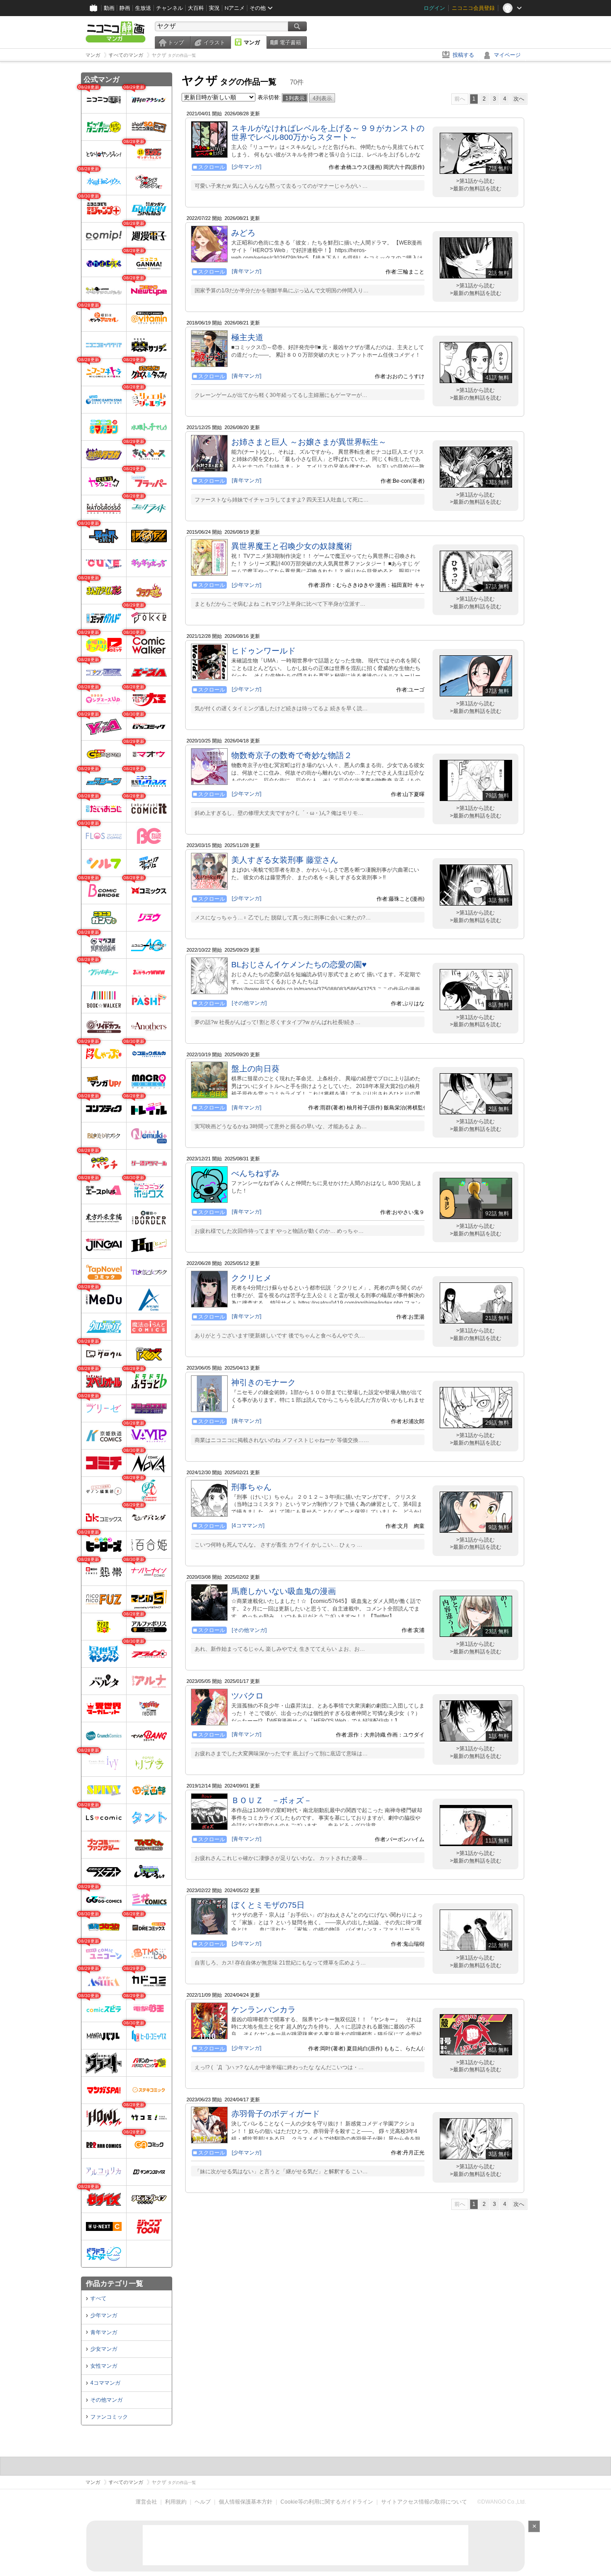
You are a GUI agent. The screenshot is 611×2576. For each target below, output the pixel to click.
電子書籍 (290, 42)
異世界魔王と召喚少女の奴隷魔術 (292, 546)
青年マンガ (104, 2332)
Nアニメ (235, 8)
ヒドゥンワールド (263, 651)
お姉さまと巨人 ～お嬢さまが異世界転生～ (309, 442)
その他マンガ (106, 2400)
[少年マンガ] (246, 167)
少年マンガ (104, 2315)
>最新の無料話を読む (476, 189)
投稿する (463, 55)
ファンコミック (109, 2417)
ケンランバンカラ (263, 2010)
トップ (176, 42)
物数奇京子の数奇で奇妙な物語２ (292, 755)
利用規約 (176, 2502)
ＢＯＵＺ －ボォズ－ (272, 1800)
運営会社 (146, 2502)
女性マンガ (104, 2366)
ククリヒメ (251, 1278)
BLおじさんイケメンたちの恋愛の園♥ (299, 965)
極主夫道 (247, 337)
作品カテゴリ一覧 (115, 2283)
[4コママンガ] (248, 1526)
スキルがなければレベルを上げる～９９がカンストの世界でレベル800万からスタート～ (328, 133)
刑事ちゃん (251, 1487)
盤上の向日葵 (255, 1069)
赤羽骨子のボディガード (276, 2114)
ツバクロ (247, 1696)
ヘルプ (203, 2502)
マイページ (507, 55)
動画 (109, 8)
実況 (214, 8)
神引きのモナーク (263, 1383)
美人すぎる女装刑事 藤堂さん (285, 860)
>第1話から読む (475, 181)
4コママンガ (105, 2383)
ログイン (434, 8)
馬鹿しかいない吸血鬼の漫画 (284, 1591)
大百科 (196, 8)
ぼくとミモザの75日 (268, 1905)
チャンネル (170, 8)
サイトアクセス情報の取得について (424, 2502)
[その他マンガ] (249, 1003)
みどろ (243, 233)
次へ (519, 99)
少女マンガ (104, 2349)
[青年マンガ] (246, 271)
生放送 (143, 8)
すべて (98, 2298)
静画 (125, 8)
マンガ (252, 42)
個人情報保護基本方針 (246, 2502)
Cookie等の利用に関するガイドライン (327, 2502)
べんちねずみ (255, 1173)
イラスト (214, 42)
